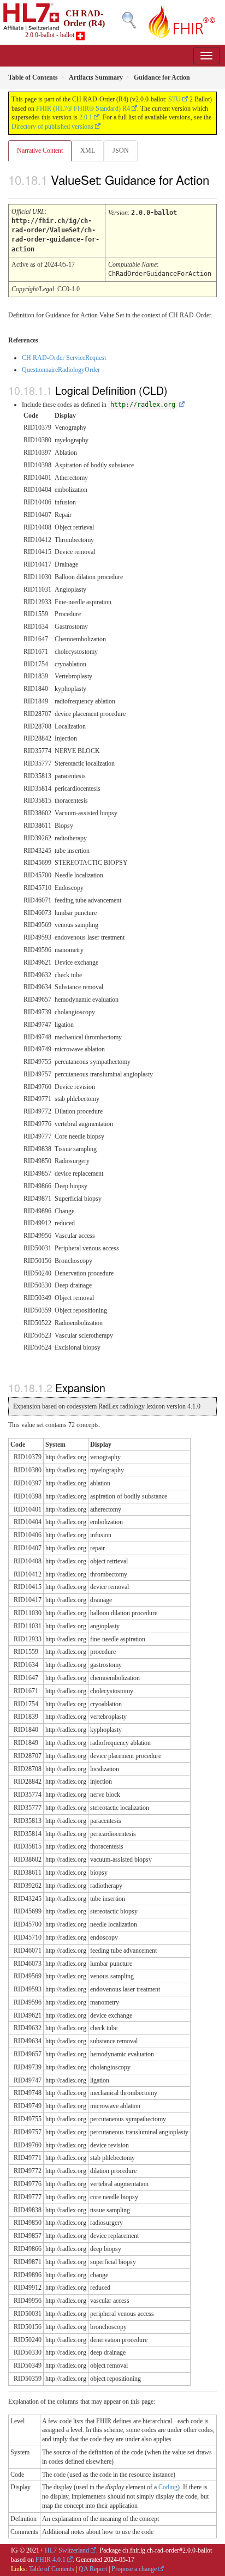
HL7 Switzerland (67, 2550)
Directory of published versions (52, 127)
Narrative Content (40, 151)
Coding (168, 2487)
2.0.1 (86, 117)
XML (88, 151)
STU (174, 99)
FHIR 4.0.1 (51, 2560)
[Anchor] (14, 191)
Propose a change (134, 2569)
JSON (121, 151)
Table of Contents (52, 2569)
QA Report (93, 2569)
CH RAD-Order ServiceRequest (64, 358)
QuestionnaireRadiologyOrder (61, 370)
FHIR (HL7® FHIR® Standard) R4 (83, 109)
